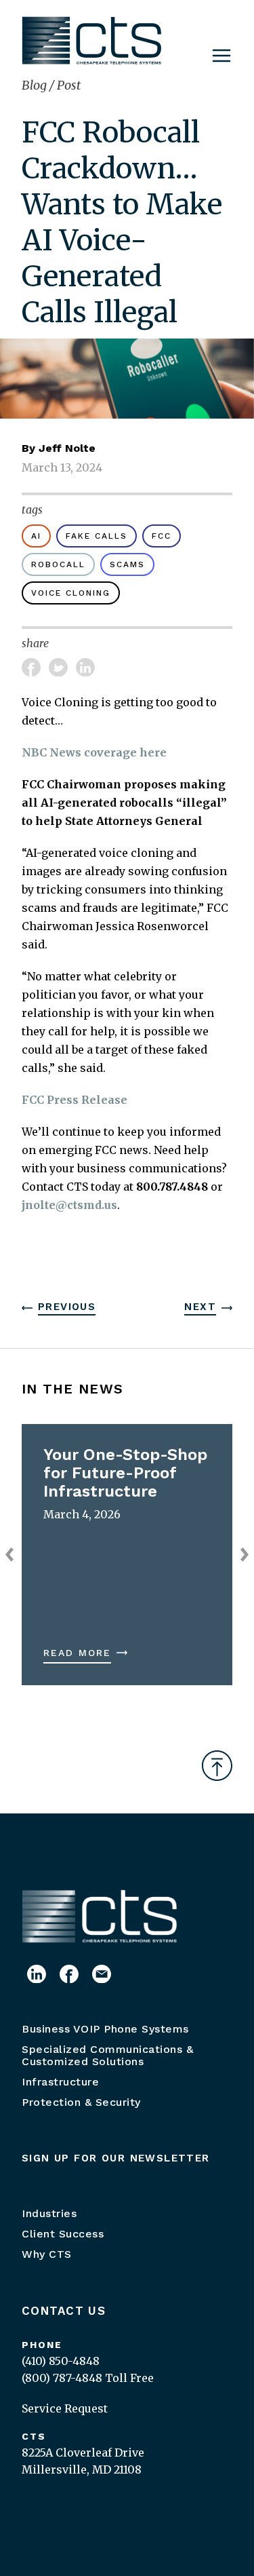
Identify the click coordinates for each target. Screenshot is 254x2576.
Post (69, 85)
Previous (67, 1307)
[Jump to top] (217, 1766)
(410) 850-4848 (61, 2361)
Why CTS (47, 2254)
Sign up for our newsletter (116, 2158)
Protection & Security (81, 2102)
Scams (127, 564)
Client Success (63, 2234)
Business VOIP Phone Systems (105, 2029)
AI (36, 536)
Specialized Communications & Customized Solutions (107, 2055)
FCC (162, 536)
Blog (36, 85)
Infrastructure (60, 2082)
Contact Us (64, 2311)
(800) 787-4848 (62, 2378)
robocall (58, 564)
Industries (49, 2213)
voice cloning (71, 593)
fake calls (97, 536)
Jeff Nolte (67, 448)
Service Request (65, 2408)
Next (200, 1307)
